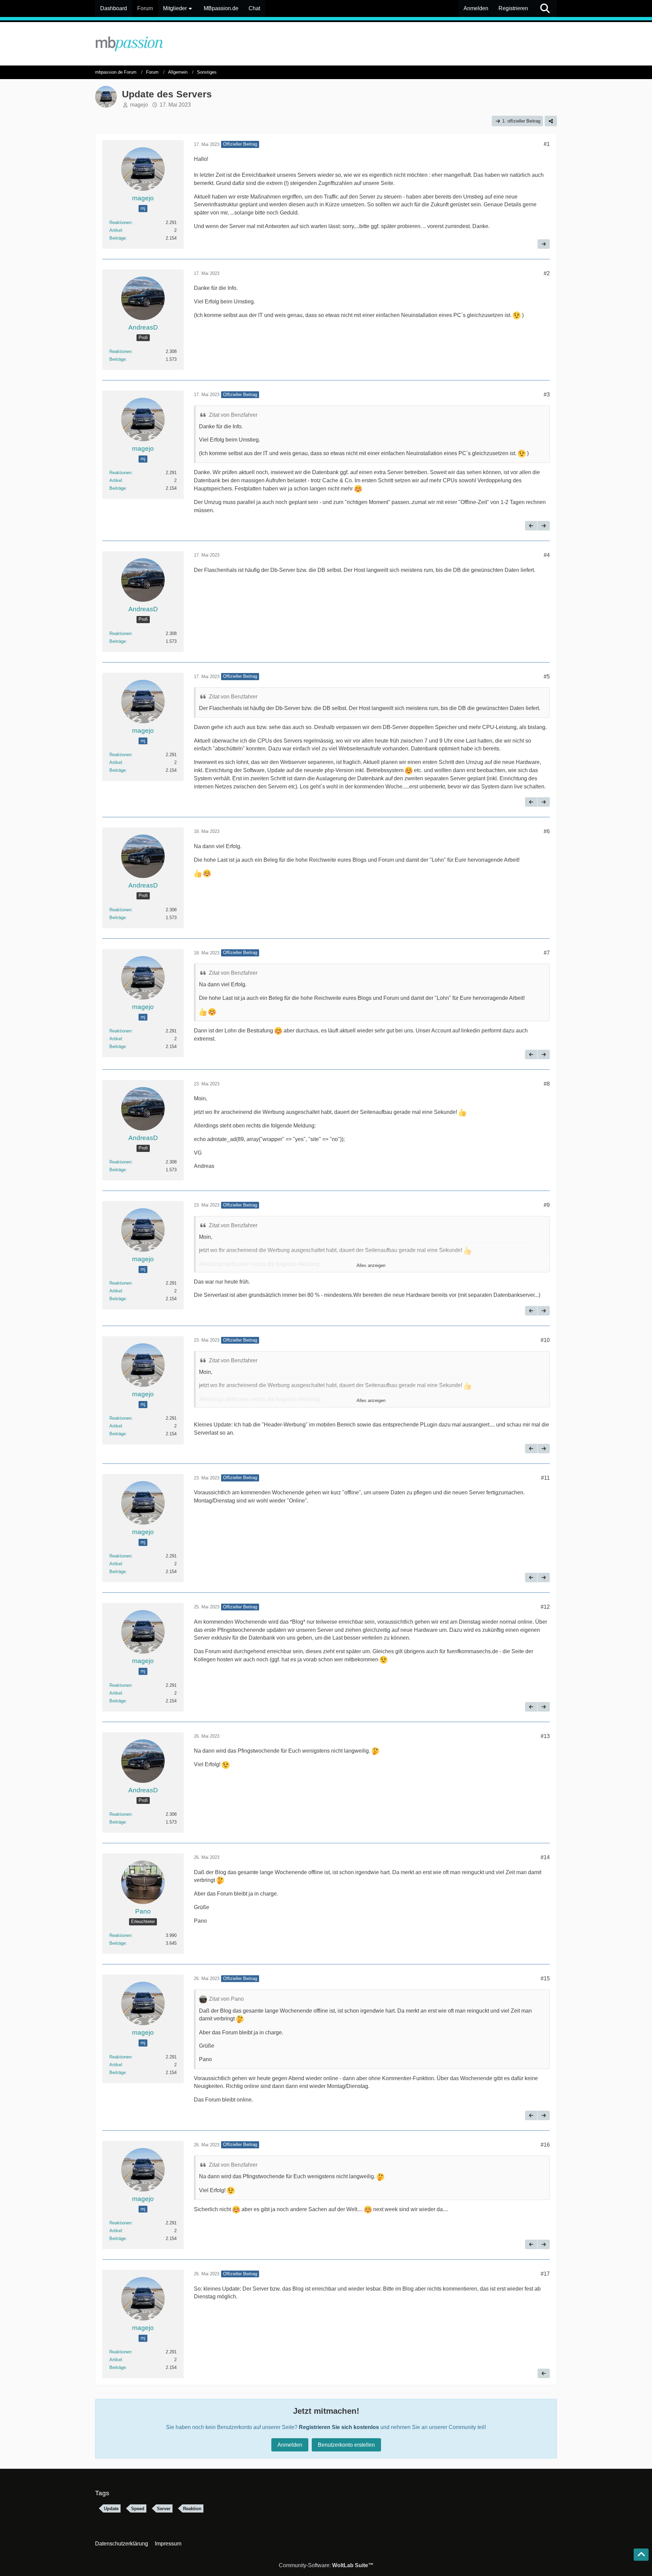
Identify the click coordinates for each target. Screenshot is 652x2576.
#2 (547, 273)
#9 (547, 1205)
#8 (547, 1084)
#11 (545, 1478)
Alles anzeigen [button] (371, 1265)
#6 (547, 831)
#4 (547, 555)
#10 (545, 1340)
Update (111, 2509)
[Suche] (545, 8)
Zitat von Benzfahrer (233, 415)
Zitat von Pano (226, 1999)
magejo (139, 105)
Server (164, 2509)
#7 (547, 953)
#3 (547, 395)
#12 (545, 1607)
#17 (545, 2274)
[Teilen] (551, 121)
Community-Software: (326, 2565)
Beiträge (117, 238)
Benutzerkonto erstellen (346, 2445)
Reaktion (192, 2509)
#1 (547, 144)
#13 (545, 1736)
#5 (547, 677)
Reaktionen (120, 222)
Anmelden (476, 8)
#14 (545, 1857)
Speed (138, 2509)
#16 (545, 2145)
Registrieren (513, 8)
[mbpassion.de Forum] (326, 44)
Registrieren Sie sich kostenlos (339, 2427)
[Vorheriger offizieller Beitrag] (531, 526)
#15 (545, 1978)
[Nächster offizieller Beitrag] (544, 244)
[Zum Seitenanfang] (641, 2555)
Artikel (116, 230)
